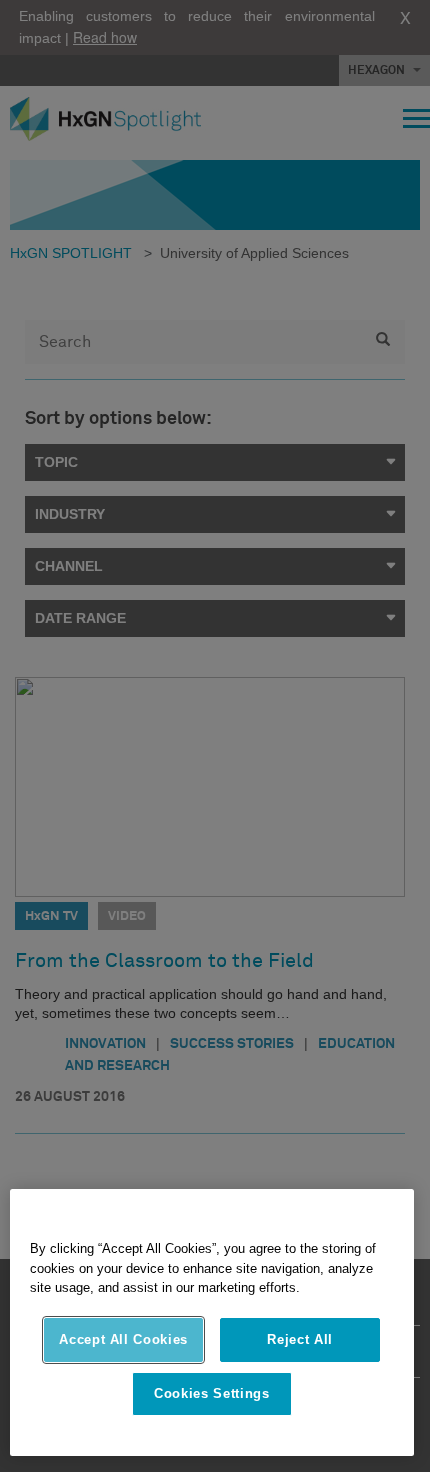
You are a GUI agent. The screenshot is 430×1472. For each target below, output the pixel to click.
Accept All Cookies (123, 1339)
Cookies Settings (212, 1393)
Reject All (300, 1339)
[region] (212, 1322)
